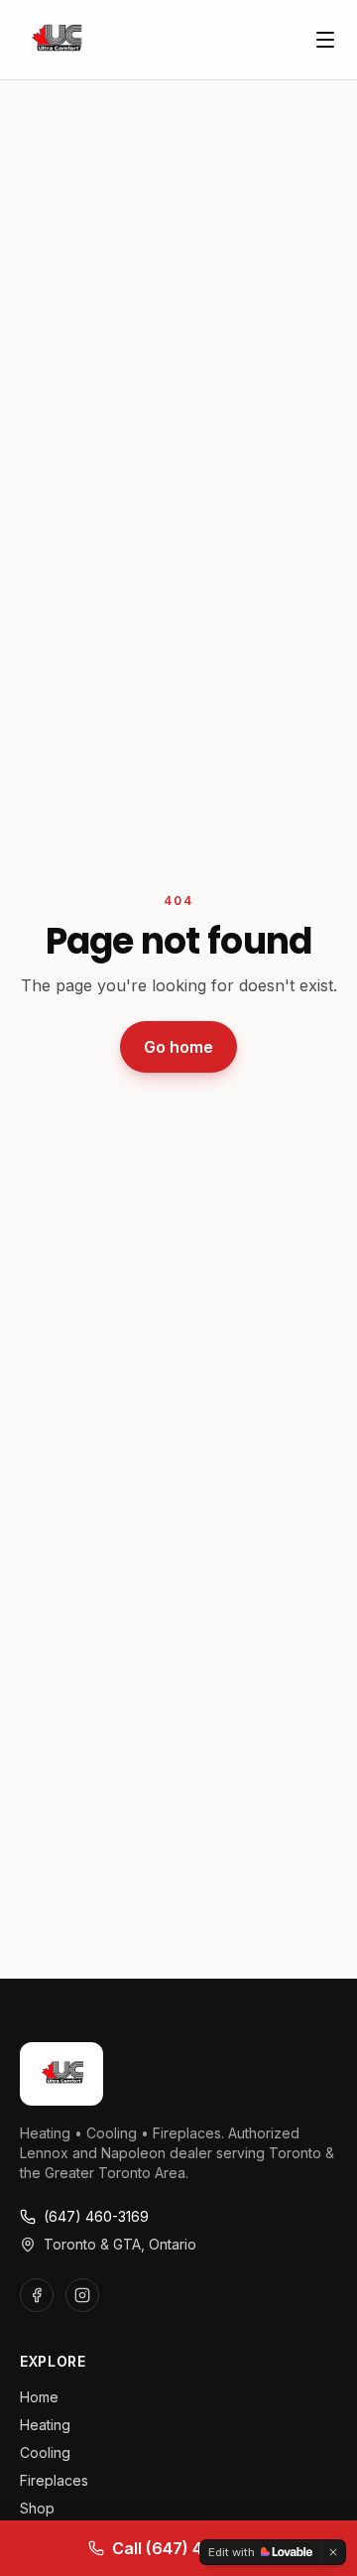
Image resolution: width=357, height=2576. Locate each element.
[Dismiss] (333, 2552)
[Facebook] (37, 2295)
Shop (37, 2508)
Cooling (45, 2452)
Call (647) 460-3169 (191, 2548)
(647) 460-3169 (96, 2216)
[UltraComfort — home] (56, 40)
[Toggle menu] (325, 40)
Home (39, 2397)
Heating (45, 2425)
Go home (178, 1047)
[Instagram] (82, 2295)
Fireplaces (54, 2480)
